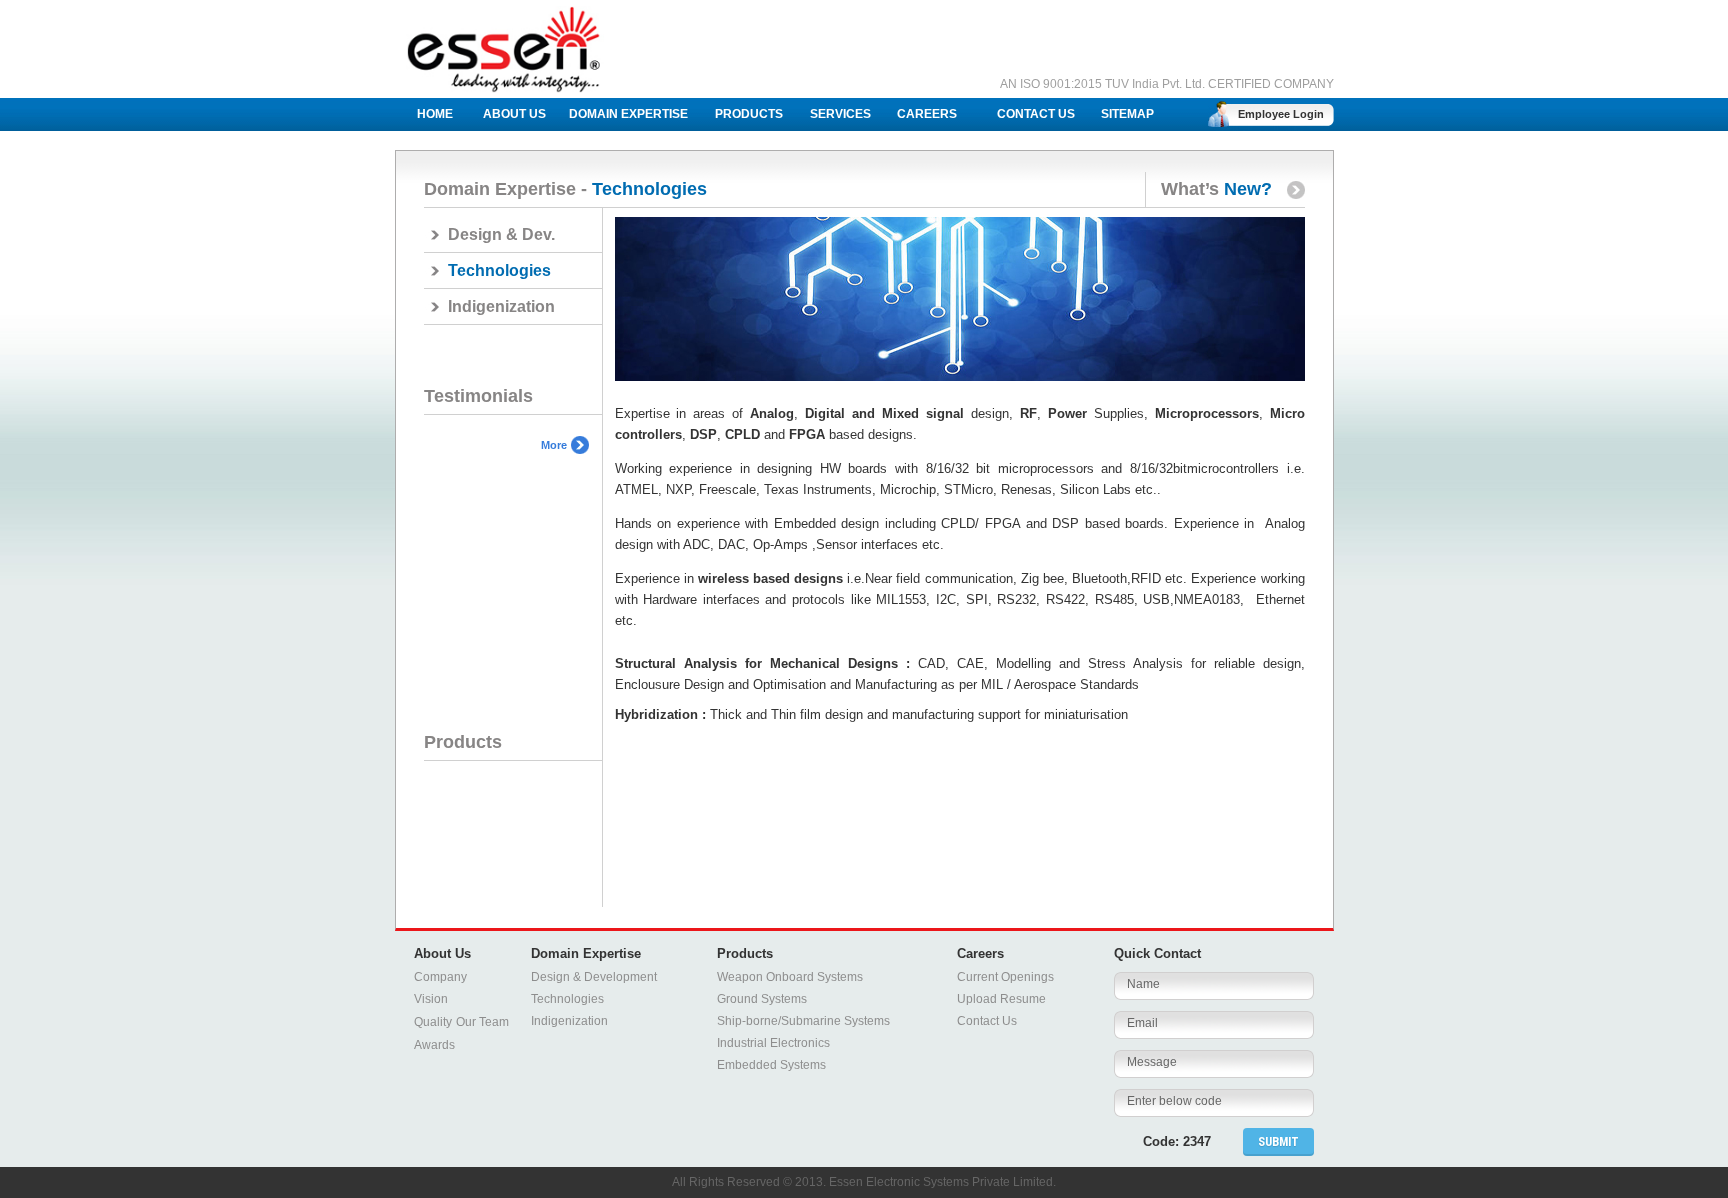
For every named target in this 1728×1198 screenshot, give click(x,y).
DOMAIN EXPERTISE (628, 114)
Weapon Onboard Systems (790, 977)
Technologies (567, 999)
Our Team (482, 1022)
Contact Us (987, 1021)
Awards (434, 1045)
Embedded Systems (771, 1065)
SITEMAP (1127, 114)
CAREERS (927, 114)
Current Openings (1005, 977)
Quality (433, 1022)
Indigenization (501, 306)
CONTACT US (1036, 114)
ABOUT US (514, 114)
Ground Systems (762, 999)
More (554, 445)
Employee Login (1281, 114)
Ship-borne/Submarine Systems (803, 1021)
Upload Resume (1001, 999)
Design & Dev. (501, 234)
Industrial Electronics (773, 1043)
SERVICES (840, 114)
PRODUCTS (749, 114)
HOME (435, 114)
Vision (431, 999)
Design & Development (594, 977)
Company (440, 977)
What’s (1209, 189)
